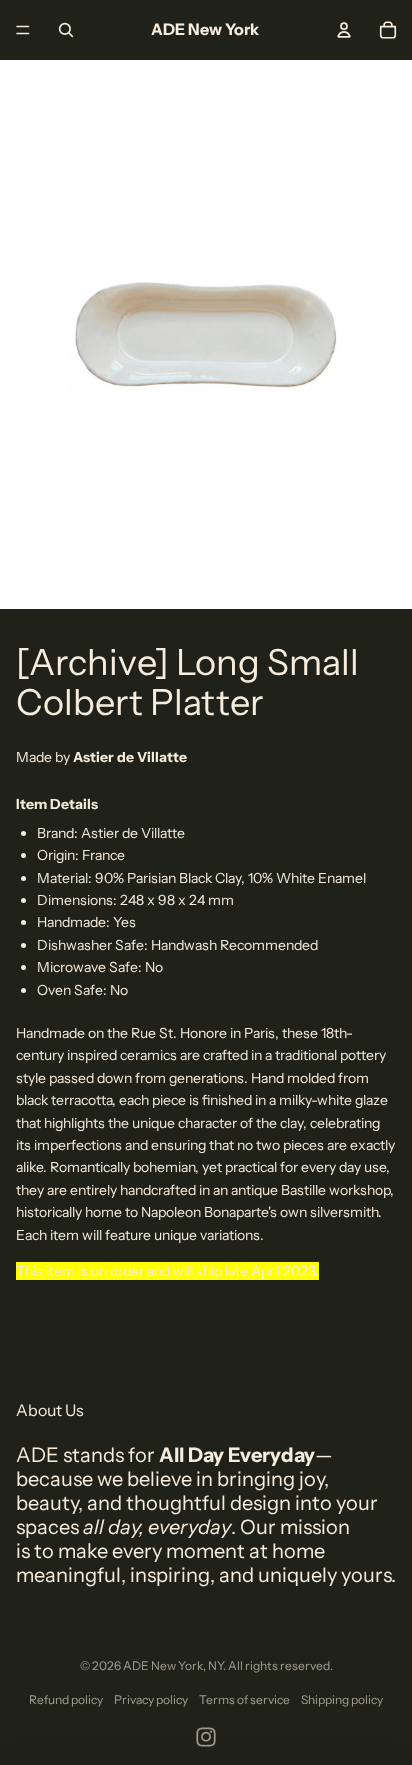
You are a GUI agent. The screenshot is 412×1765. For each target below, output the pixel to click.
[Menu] (23, 30)
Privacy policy (151, 1699)
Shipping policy (342, 1699)
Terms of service (244, 1699)
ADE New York (163, 1665)
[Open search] (66, 30)
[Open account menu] (344, 30)
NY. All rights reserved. (270, 1665)
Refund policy (66, 1699)
